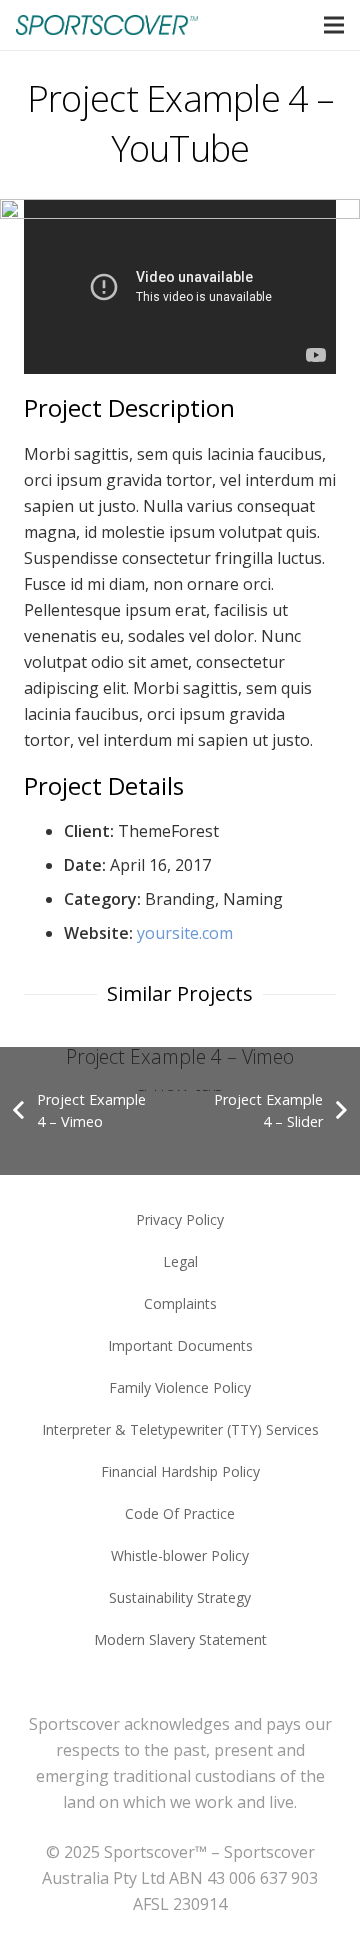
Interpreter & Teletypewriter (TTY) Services (180, 1429)
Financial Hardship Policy (180, 1471)
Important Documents (180, 1345)
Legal (180, 1261)
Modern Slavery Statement (180, 1639)
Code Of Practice (180, 1513)
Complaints (180, 1303)
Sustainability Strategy (180, 1597)
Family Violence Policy (180, 1387)
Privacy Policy (180, 1219)
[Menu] (334, 25)
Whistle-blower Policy (180, 1555)
